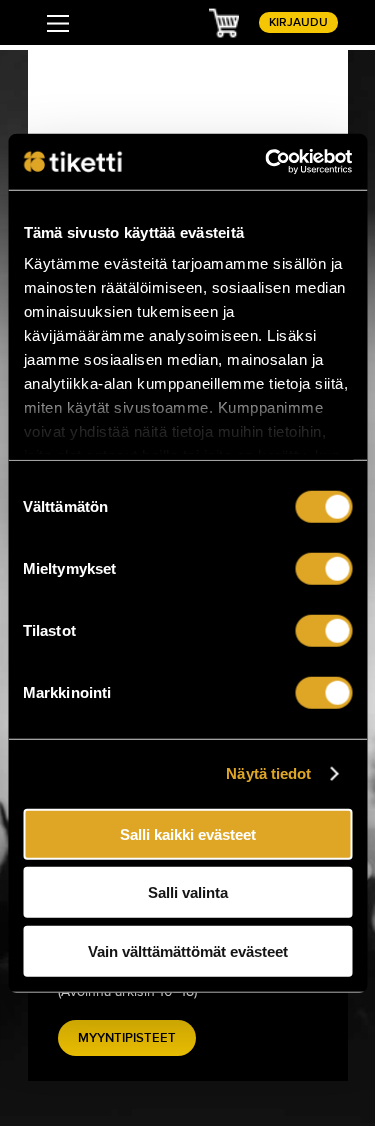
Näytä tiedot (268, 773)
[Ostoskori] (224, 22)
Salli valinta (188, 892)
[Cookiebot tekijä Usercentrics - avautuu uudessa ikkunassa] (267, 162)
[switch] (323, 568)
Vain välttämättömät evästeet (188, 950)
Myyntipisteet (127, 1038)
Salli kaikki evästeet (188, 833)
